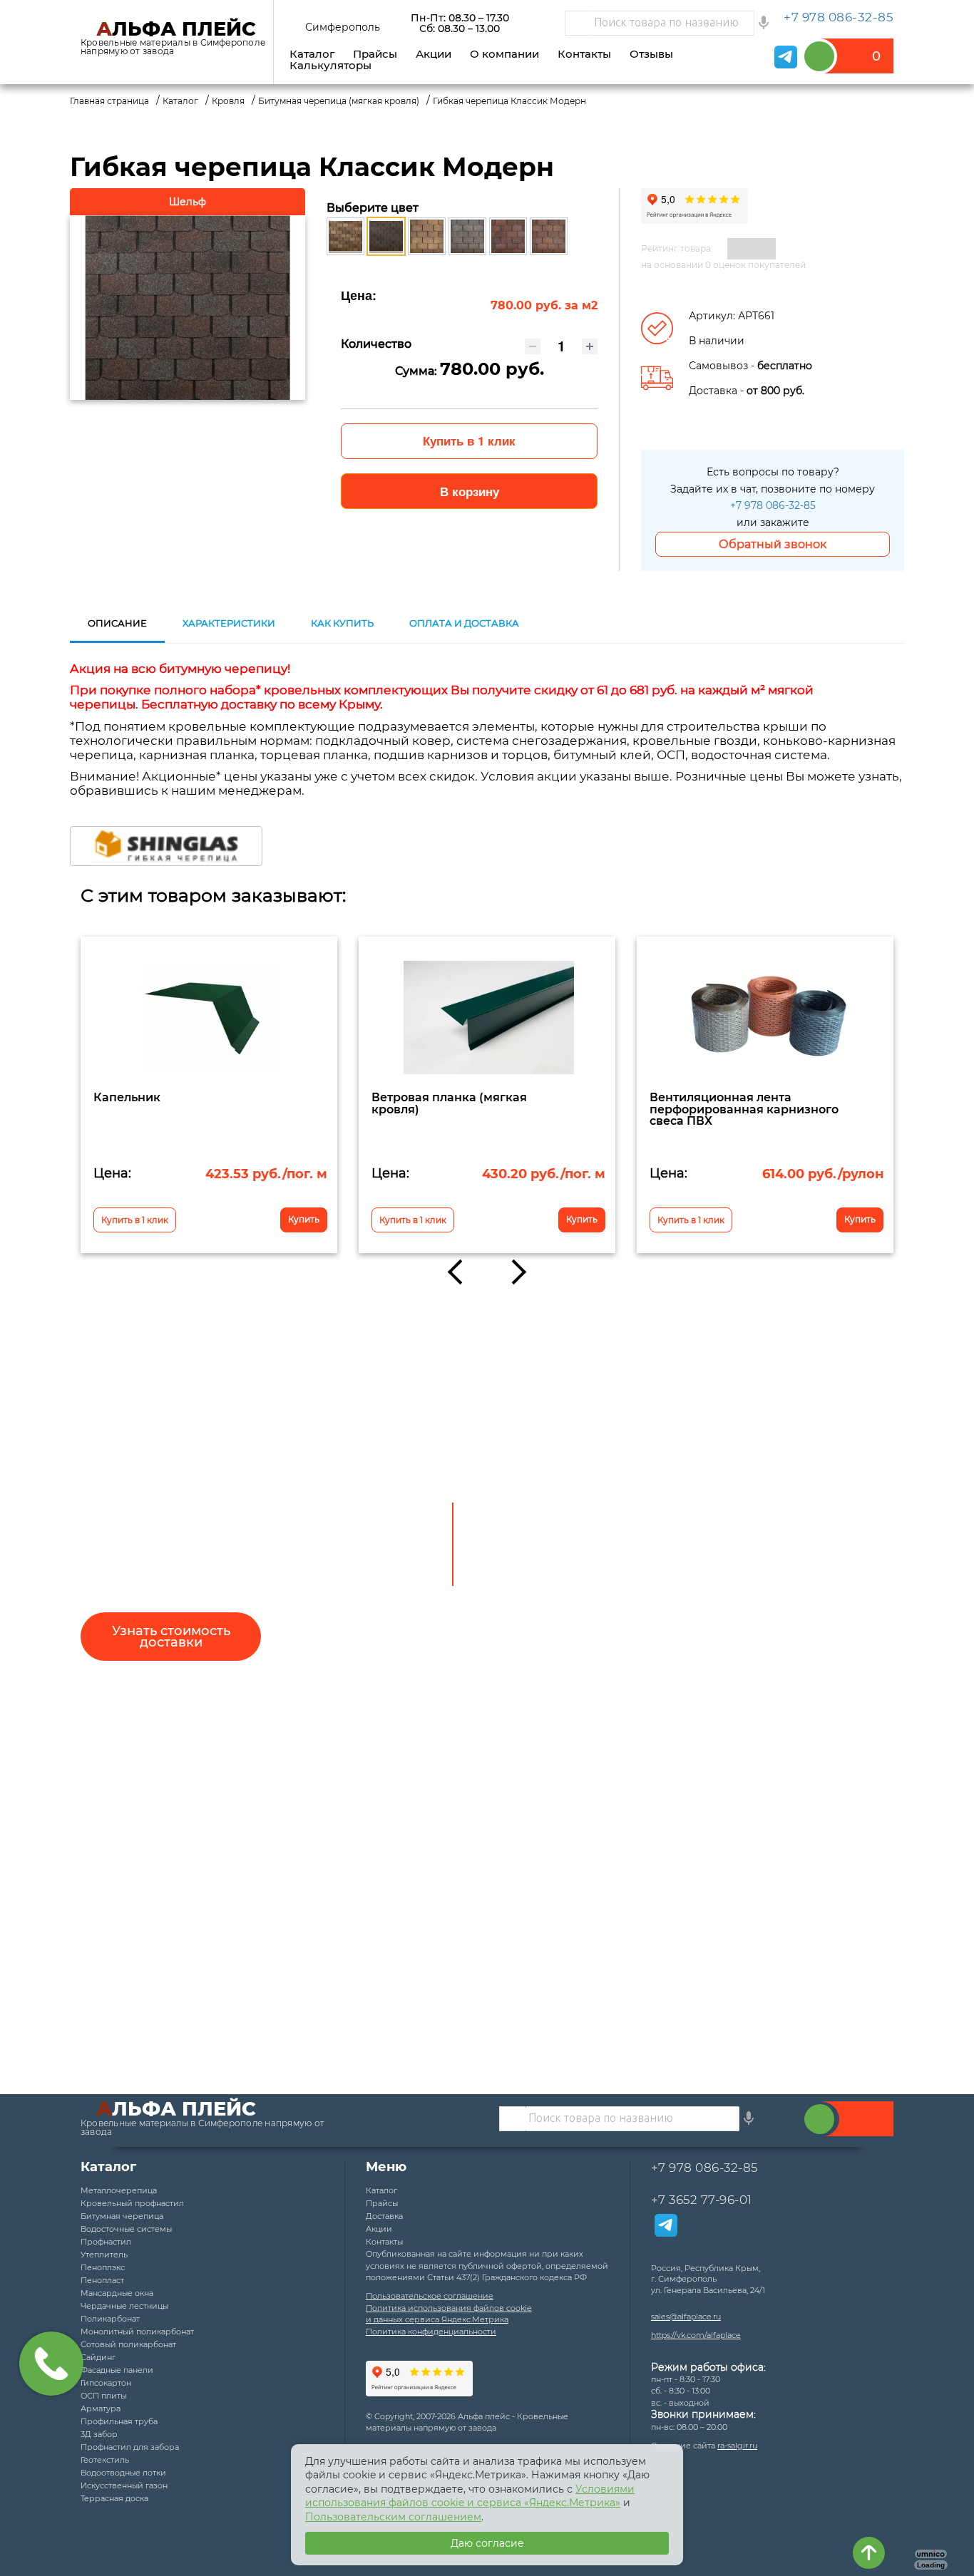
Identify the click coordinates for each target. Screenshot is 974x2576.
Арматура (101, 2408)
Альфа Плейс (176, 29)
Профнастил (106, 2242)
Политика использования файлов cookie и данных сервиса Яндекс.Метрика (449, 2314)
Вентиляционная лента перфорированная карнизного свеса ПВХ (744, 1109)
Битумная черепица (122, 2216)
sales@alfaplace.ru (686, 2317)
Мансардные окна (117, 2293)
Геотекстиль (105, 2460)
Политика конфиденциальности (431, 2332)
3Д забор (99, 2434)
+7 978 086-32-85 (773, 505)
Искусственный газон (124, 2485)
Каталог (312, 54)
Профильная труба (119, 2421)
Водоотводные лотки (123, 2473)
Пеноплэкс (103, 2267)
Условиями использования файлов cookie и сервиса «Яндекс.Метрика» (470, 2496)
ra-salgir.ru (737, 2446)
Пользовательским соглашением (393, 2517)
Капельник (127, 1097)
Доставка (384, 2216)
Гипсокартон (106, 2383)
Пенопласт (102, 2280)
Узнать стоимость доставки (171, 1637)
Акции (434, 54)
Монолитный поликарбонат (137, 2332)
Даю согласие (487, 2543)
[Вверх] (869, 2553)
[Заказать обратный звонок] (820, 2119)
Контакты (584, 54)
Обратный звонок (773, 544)
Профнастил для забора (130, 2447)
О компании (504, 54)
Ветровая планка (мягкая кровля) (449, 1103)
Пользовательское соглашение (430, 2296)
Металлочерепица (119, 2190)
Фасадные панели (117, 2370)
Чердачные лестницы (124, 2306)
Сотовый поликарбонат (128, 2344)
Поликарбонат (110, 2319)
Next (514, 1272)
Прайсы (375, 54)
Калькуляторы (330, 65)
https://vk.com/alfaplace (696, 2335)
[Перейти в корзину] (853, 56)
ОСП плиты (103, 2396)
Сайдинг (98, 2357)
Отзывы (651, 54)
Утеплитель (104, 2255)
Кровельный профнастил (132, 2203)
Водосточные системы (126, 2229)
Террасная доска (114, 2498)
